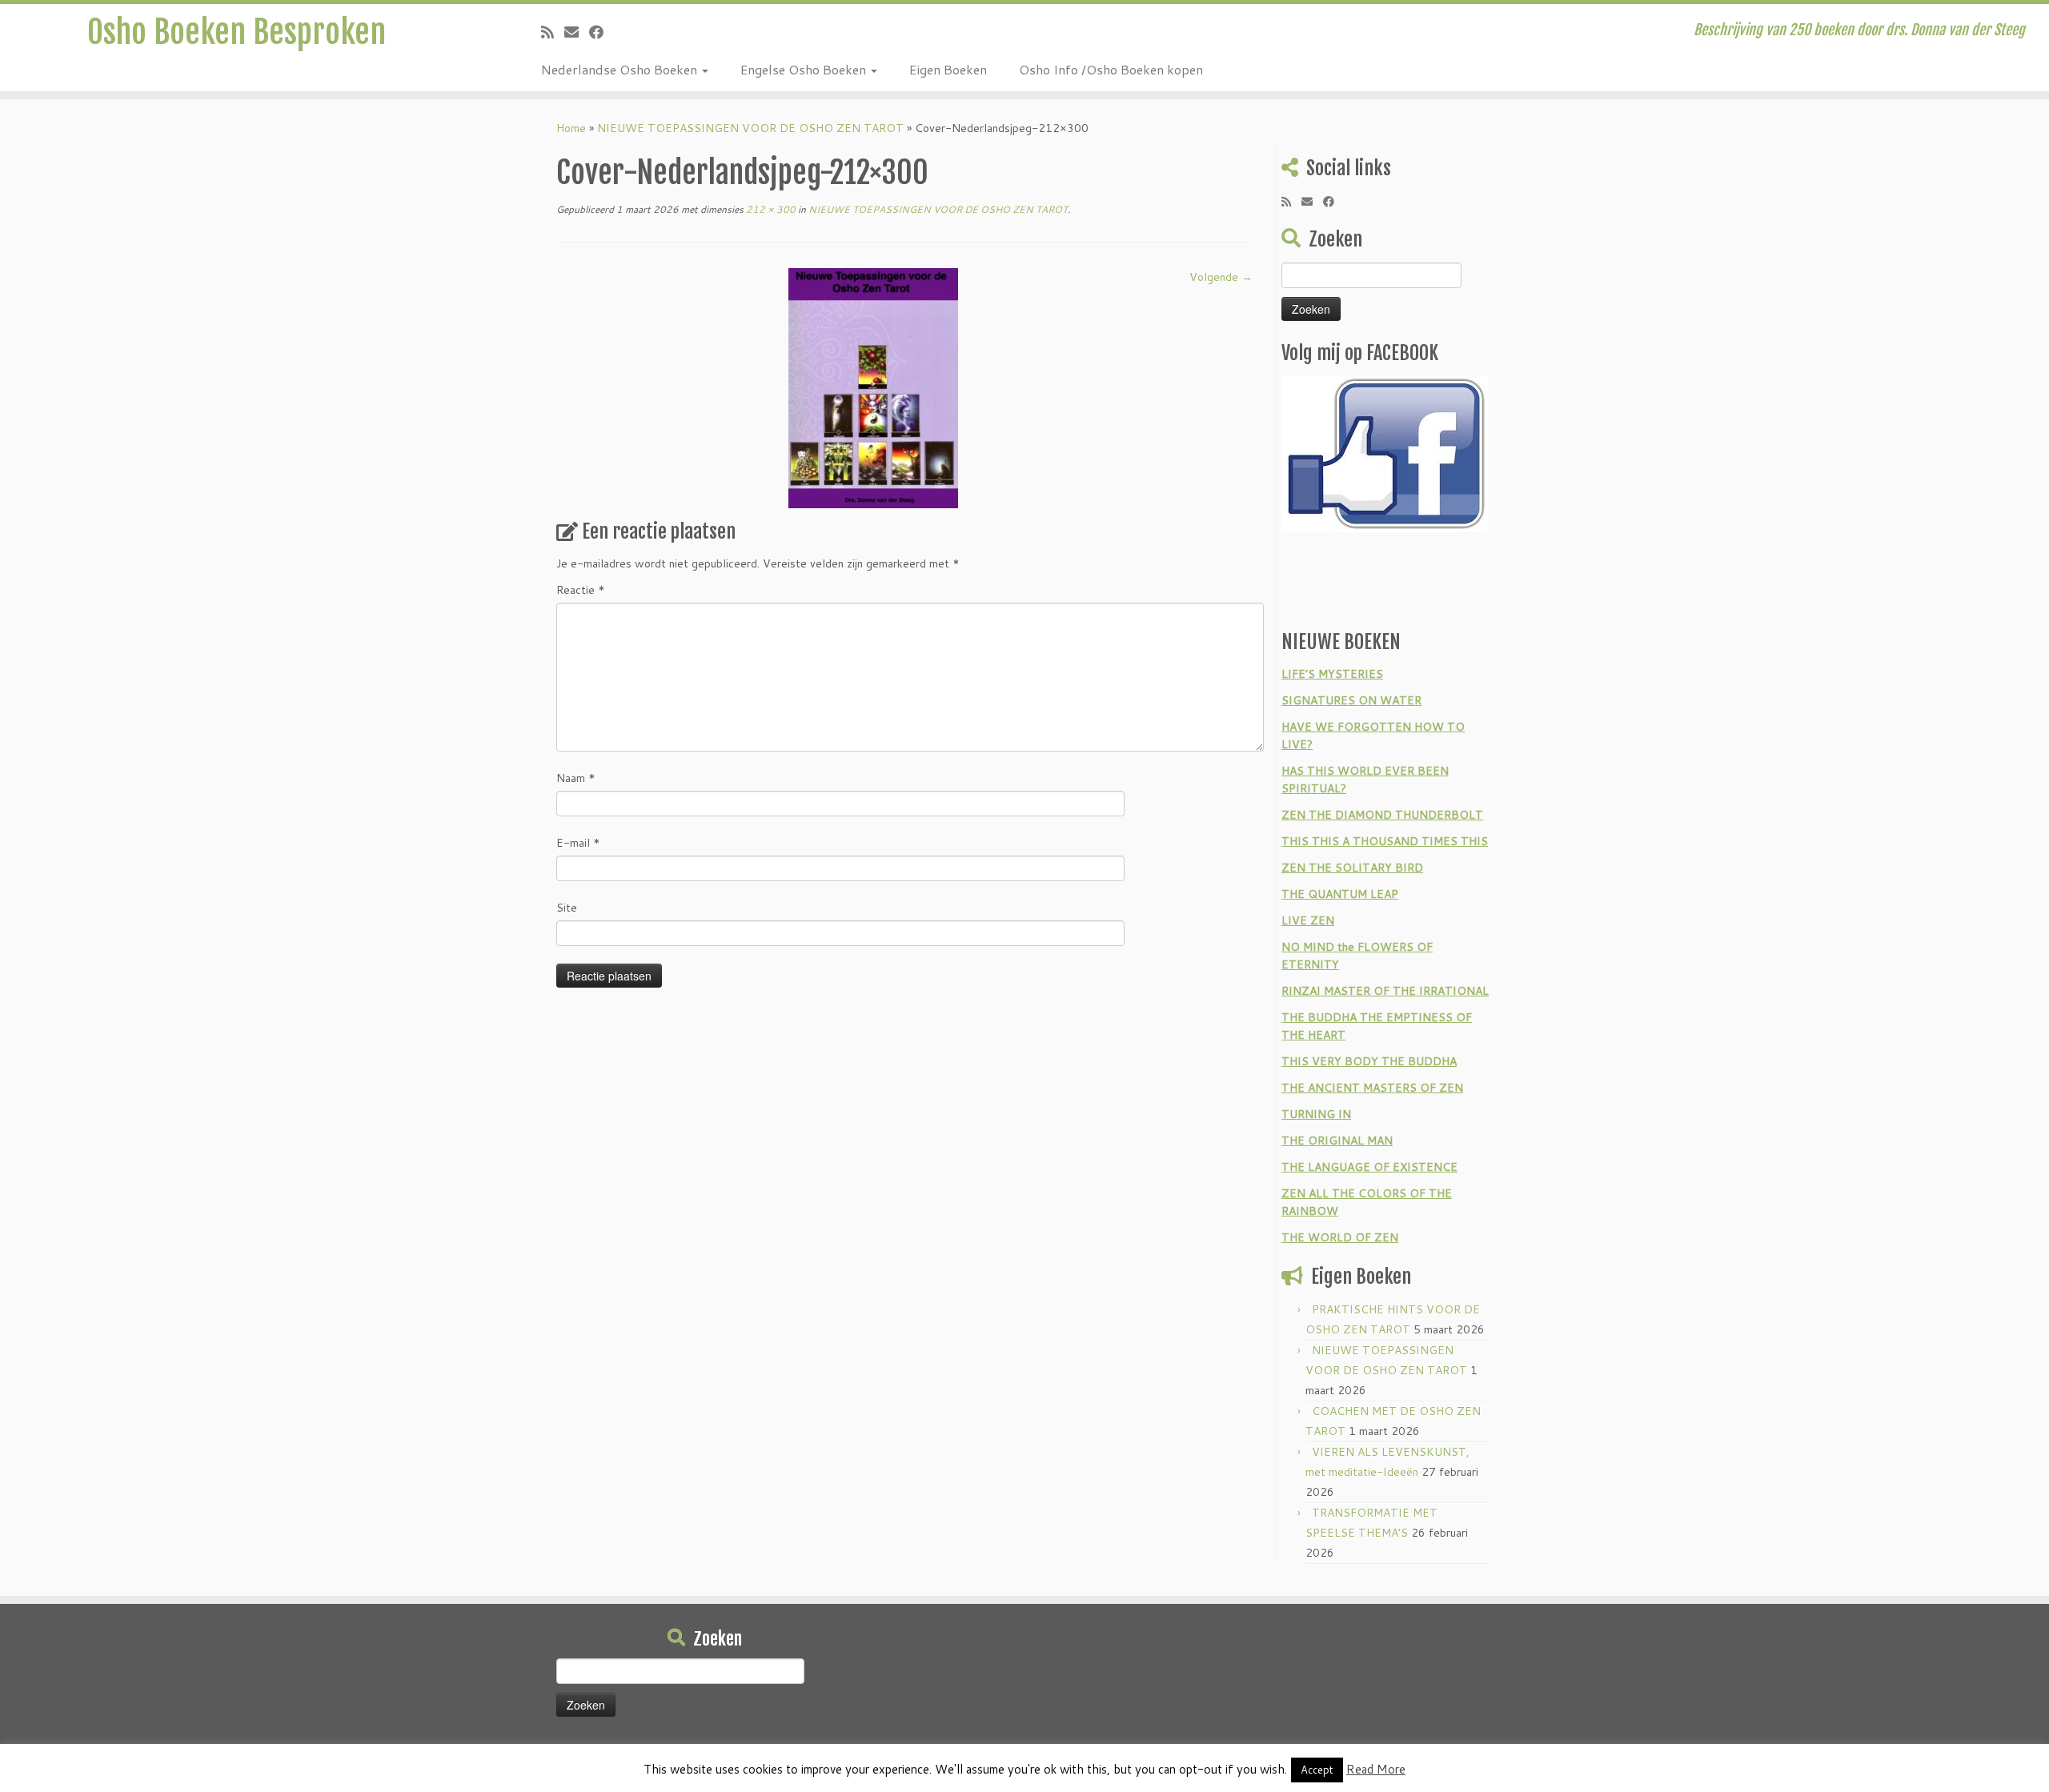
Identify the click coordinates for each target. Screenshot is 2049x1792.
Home (571, 128)
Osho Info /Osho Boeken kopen (1111, 69)
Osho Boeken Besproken (237, 32)
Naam (576, 778)
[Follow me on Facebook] (601, 32)
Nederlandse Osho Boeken (621, 69)
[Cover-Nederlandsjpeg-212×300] (873, 387)
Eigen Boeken (948, 69)
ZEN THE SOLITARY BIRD (1352, 868)
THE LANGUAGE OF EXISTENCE (1369, 1167)
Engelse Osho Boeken (805, 69)
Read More (1376, 1769)
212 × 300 (770, 209)
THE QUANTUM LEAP (1340, 894)
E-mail (578, 843)
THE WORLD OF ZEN (1340, 1237)
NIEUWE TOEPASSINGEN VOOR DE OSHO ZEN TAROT (750, 128)
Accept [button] (1317, 1770)
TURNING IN (1316, 1114)
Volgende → (1221, 277)
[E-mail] (577, 32)
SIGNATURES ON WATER (1351, 700)
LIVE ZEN (1308, 920)
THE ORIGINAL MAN (1337, 1141)
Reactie (581, 590)
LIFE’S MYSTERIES (1332, 674)
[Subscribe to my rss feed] (553, 32)
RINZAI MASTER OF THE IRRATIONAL (1385, 991)
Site (567, 908)
